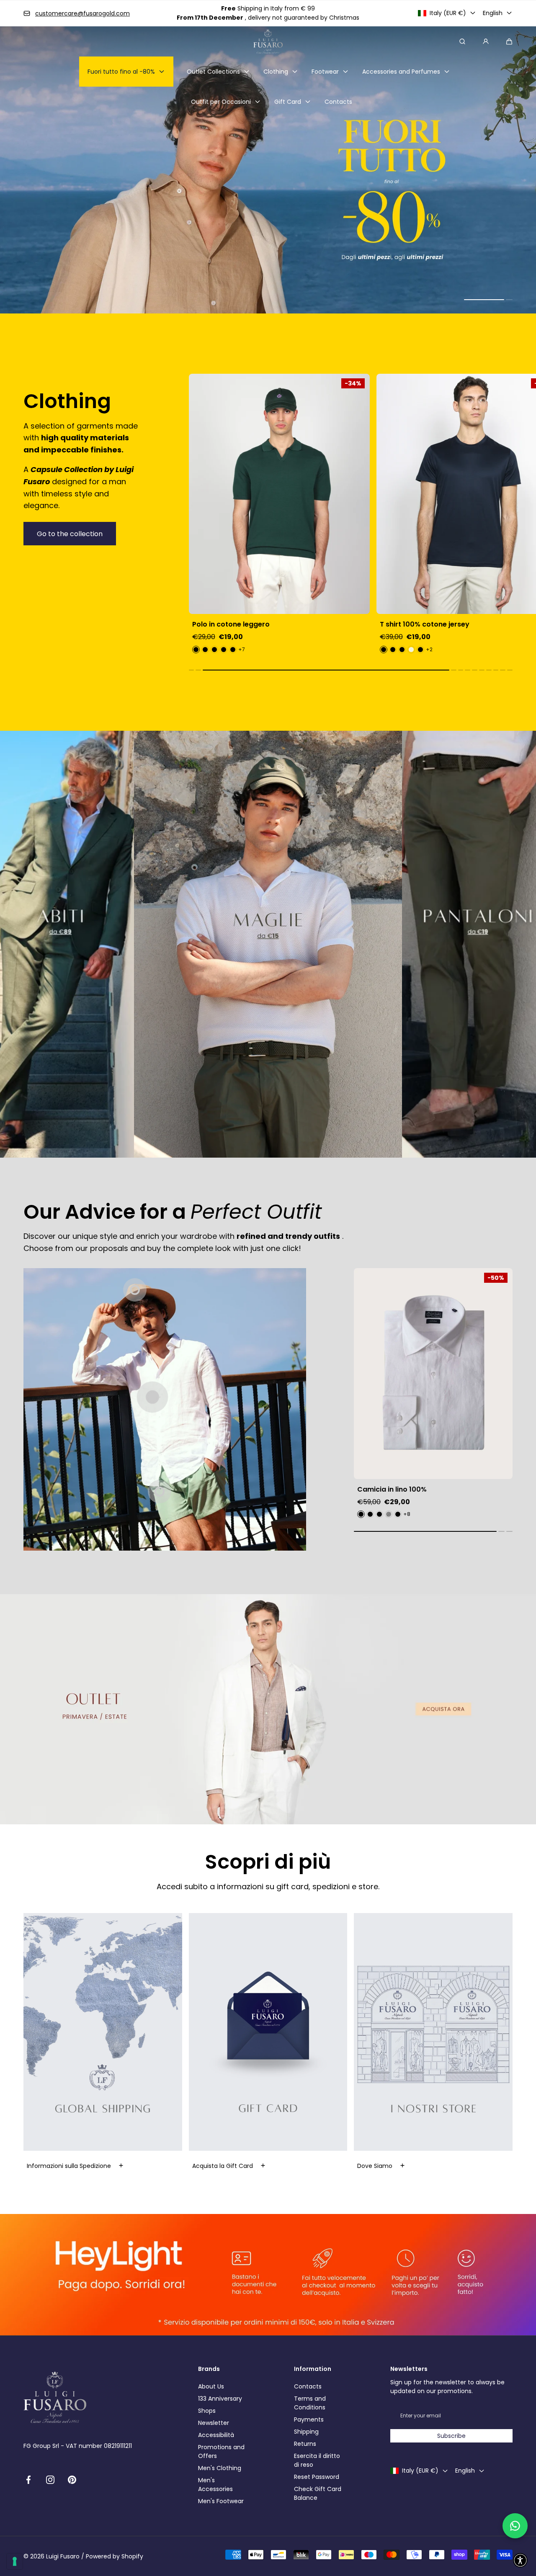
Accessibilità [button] (216, 2435)
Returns (305, 2444)
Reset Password (317, 2477)
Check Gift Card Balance (318, 2493)
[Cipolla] (379, 1514)
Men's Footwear (221, 2501)
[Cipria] (233, 650)
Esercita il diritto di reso (317, 2460)
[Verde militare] (214, 650)
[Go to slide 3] (135, 1290)
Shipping (306, 2432)
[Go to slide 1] (152, 1397)
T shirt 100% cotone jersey (425, 624)
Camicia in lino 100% (392, 1490)
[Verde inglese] (196, 650)
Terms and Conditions (310, 2403)
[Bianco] (393, 650)
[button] (509, 41)
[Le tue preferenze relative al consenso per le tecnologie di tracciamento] (15, 2561)
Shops (207, 2411)
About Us (211, 2386)
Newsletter (214, 2423)
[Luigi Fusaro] (268, 41)
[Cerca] (462, 41)
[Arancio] (398, 1514)
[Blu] (205, 650)
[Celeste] (224, 650)
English (493, 13)
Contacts (308, 2386)
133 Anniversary (220, 2399)
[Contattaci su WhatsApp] (515, 2526)
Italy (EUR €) (448, 13)
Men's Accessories (215, 2485)
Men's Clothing (220, 2468)
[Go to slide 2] (160, 1492)
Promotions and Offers (221, 2451)
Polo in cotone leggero (231, 624)
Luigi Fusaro (63, 2556)
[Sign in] (486, 41)
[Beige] (411, 650)
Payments (309, 2419)
